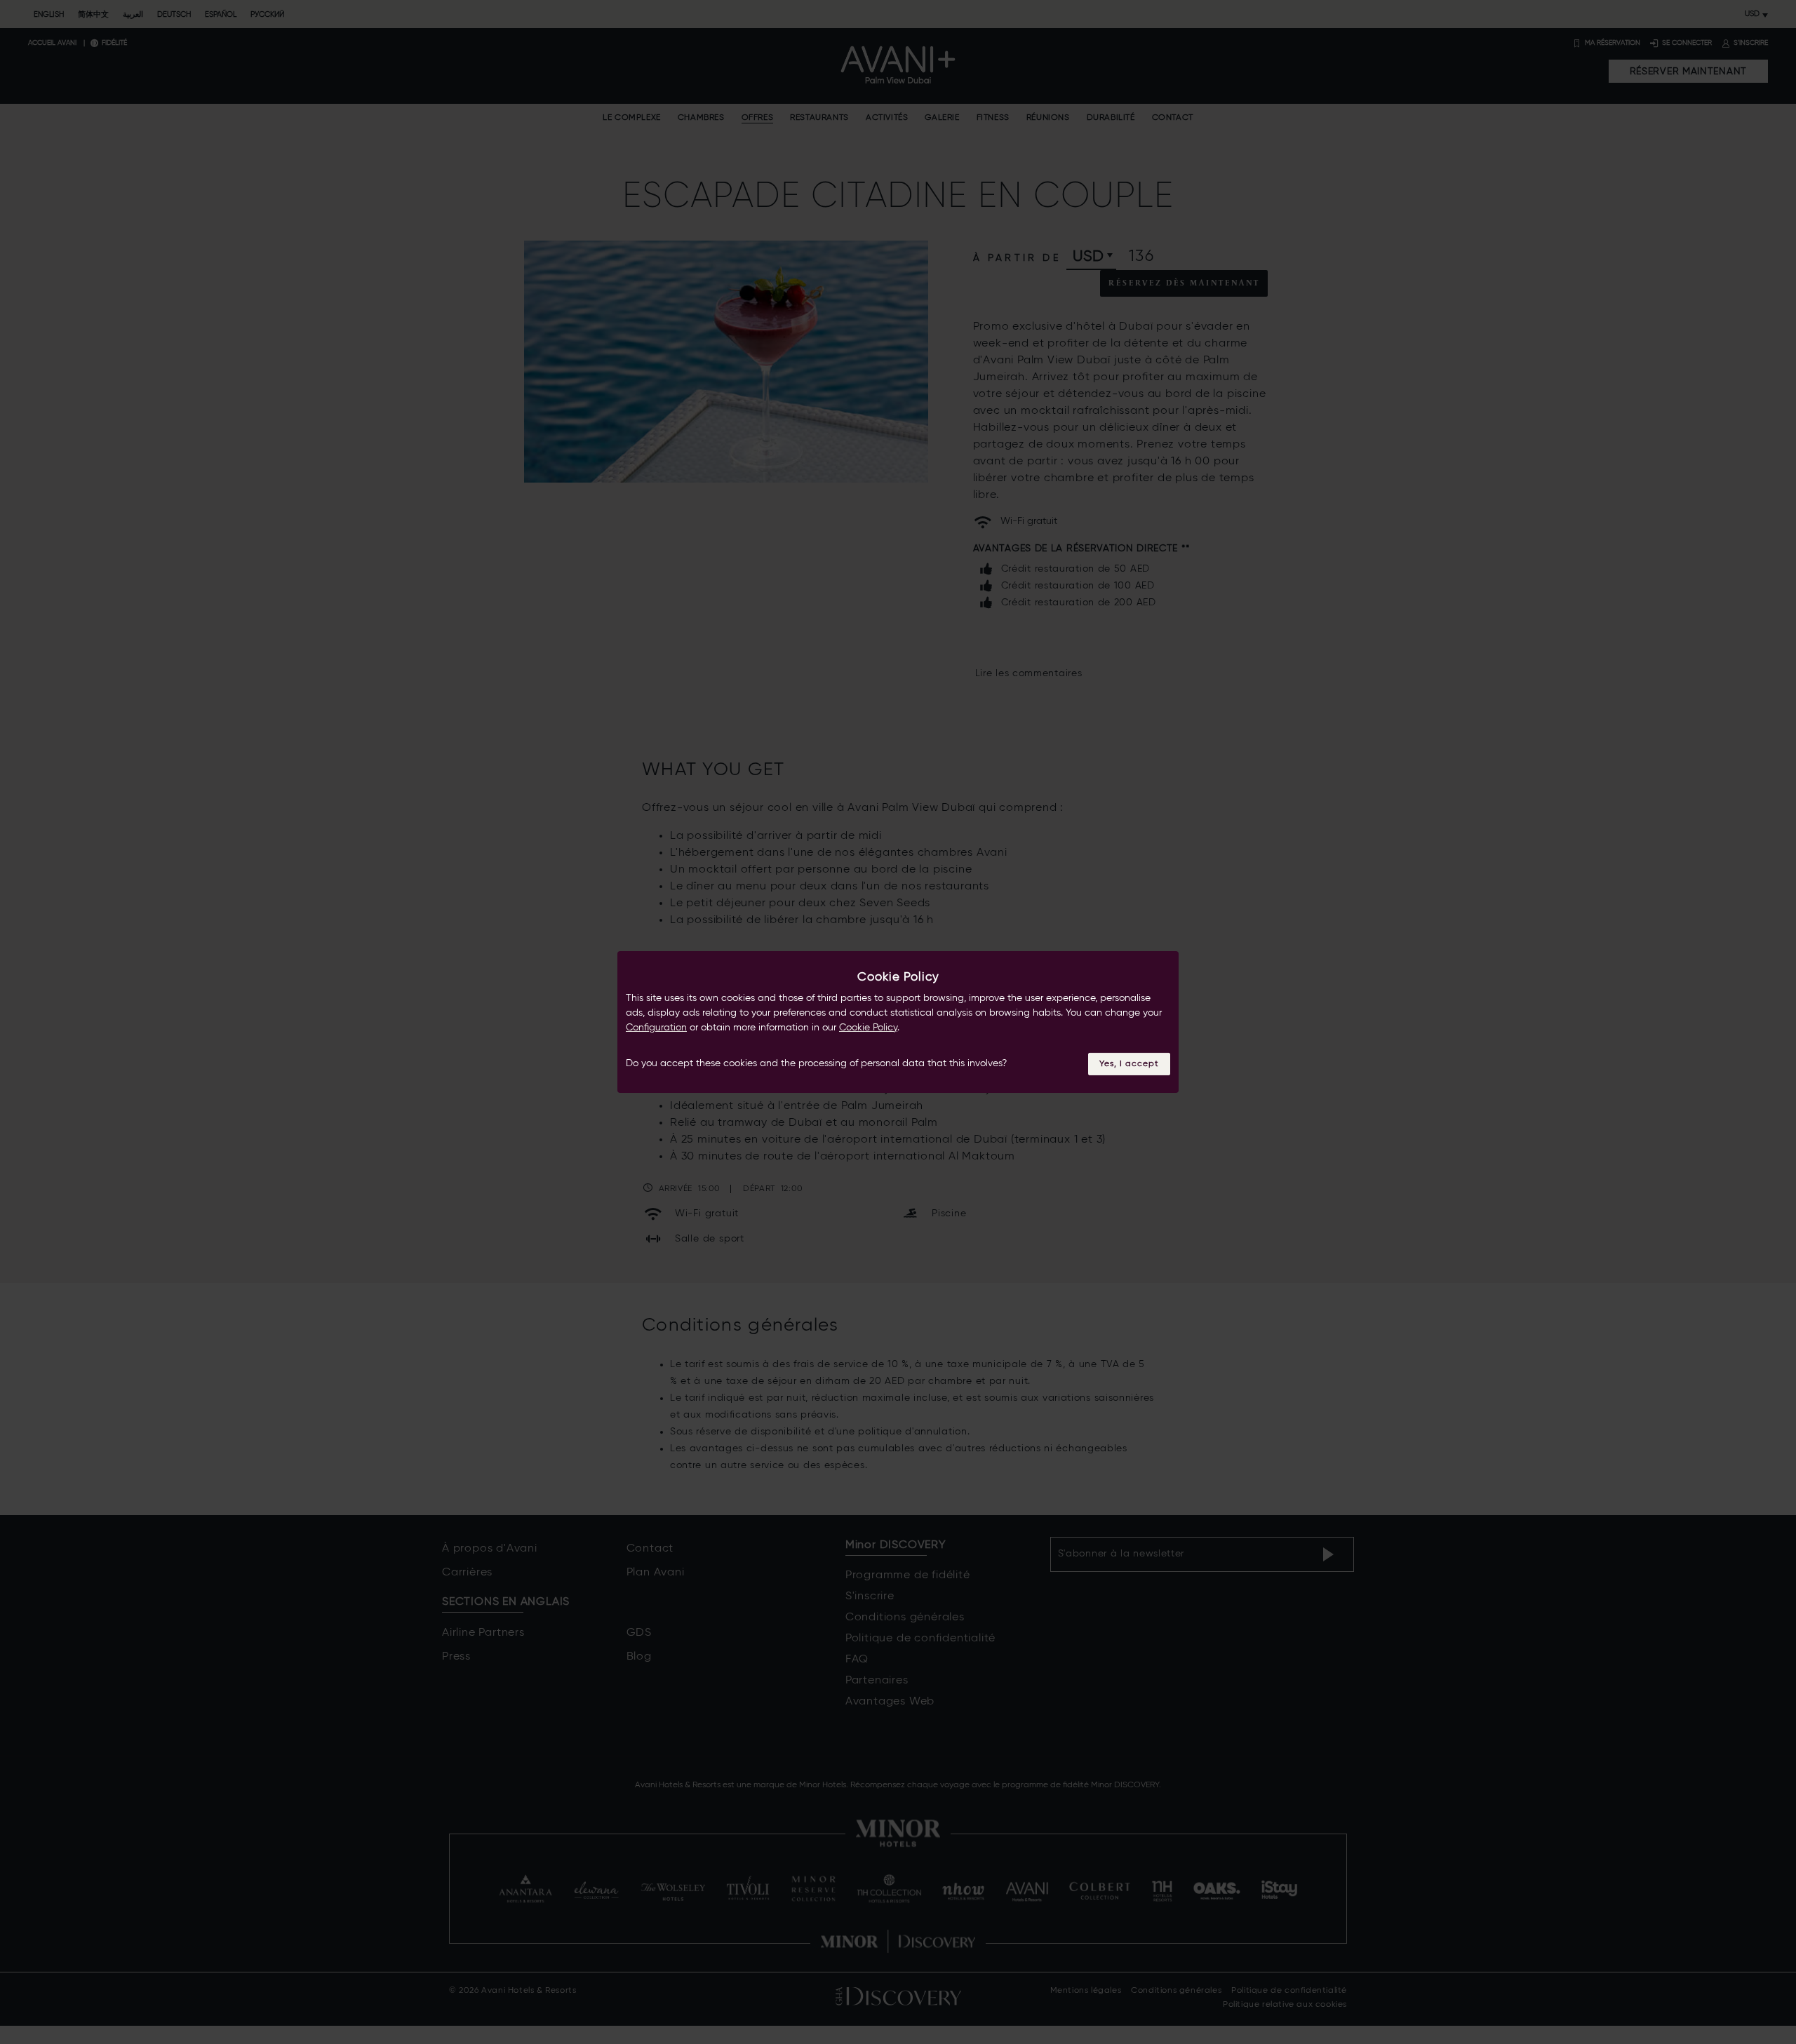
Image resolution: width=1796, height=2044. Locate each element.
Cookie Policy (868, 1028)
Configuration (656, 1028)
